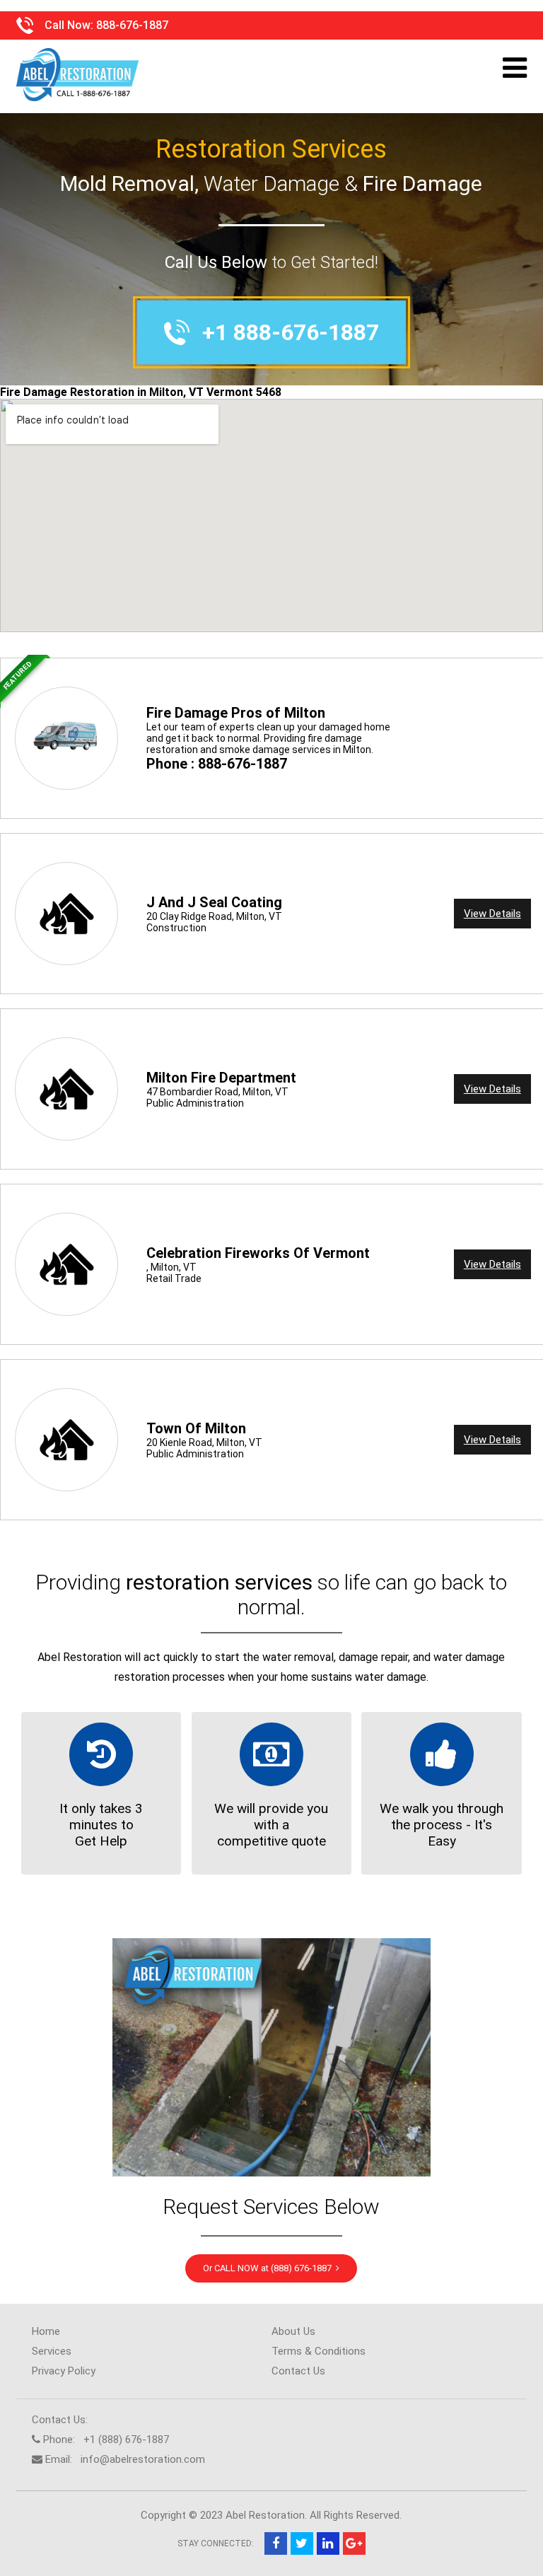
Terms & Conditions (319, 2351)
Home (46, 2331)
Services (52, 2351)
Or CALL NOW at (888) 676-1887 (269, 2268)
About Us (293, 2331)
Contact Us (298, 2371)
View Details (492, 914)
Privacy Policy (64, 2371)
